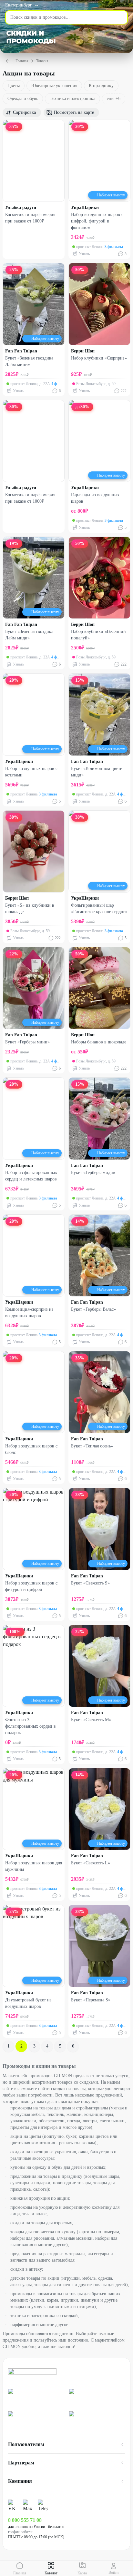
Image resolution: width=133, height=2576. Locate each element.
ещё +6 (114, 99)
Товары (42, 61)
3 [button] (34, 2046)
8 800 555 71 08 (25, 2520)
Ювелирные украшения (54, 86)
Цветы (14, 86)
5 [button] (60, 2046)
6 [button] (73, 2046)
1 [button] (9, 2046)
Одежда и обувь (23, 99)
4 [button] (47, 2046)
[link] (36, 2397)
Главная (22, 61)
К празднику (101, 86)
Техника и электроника (72, 99)
